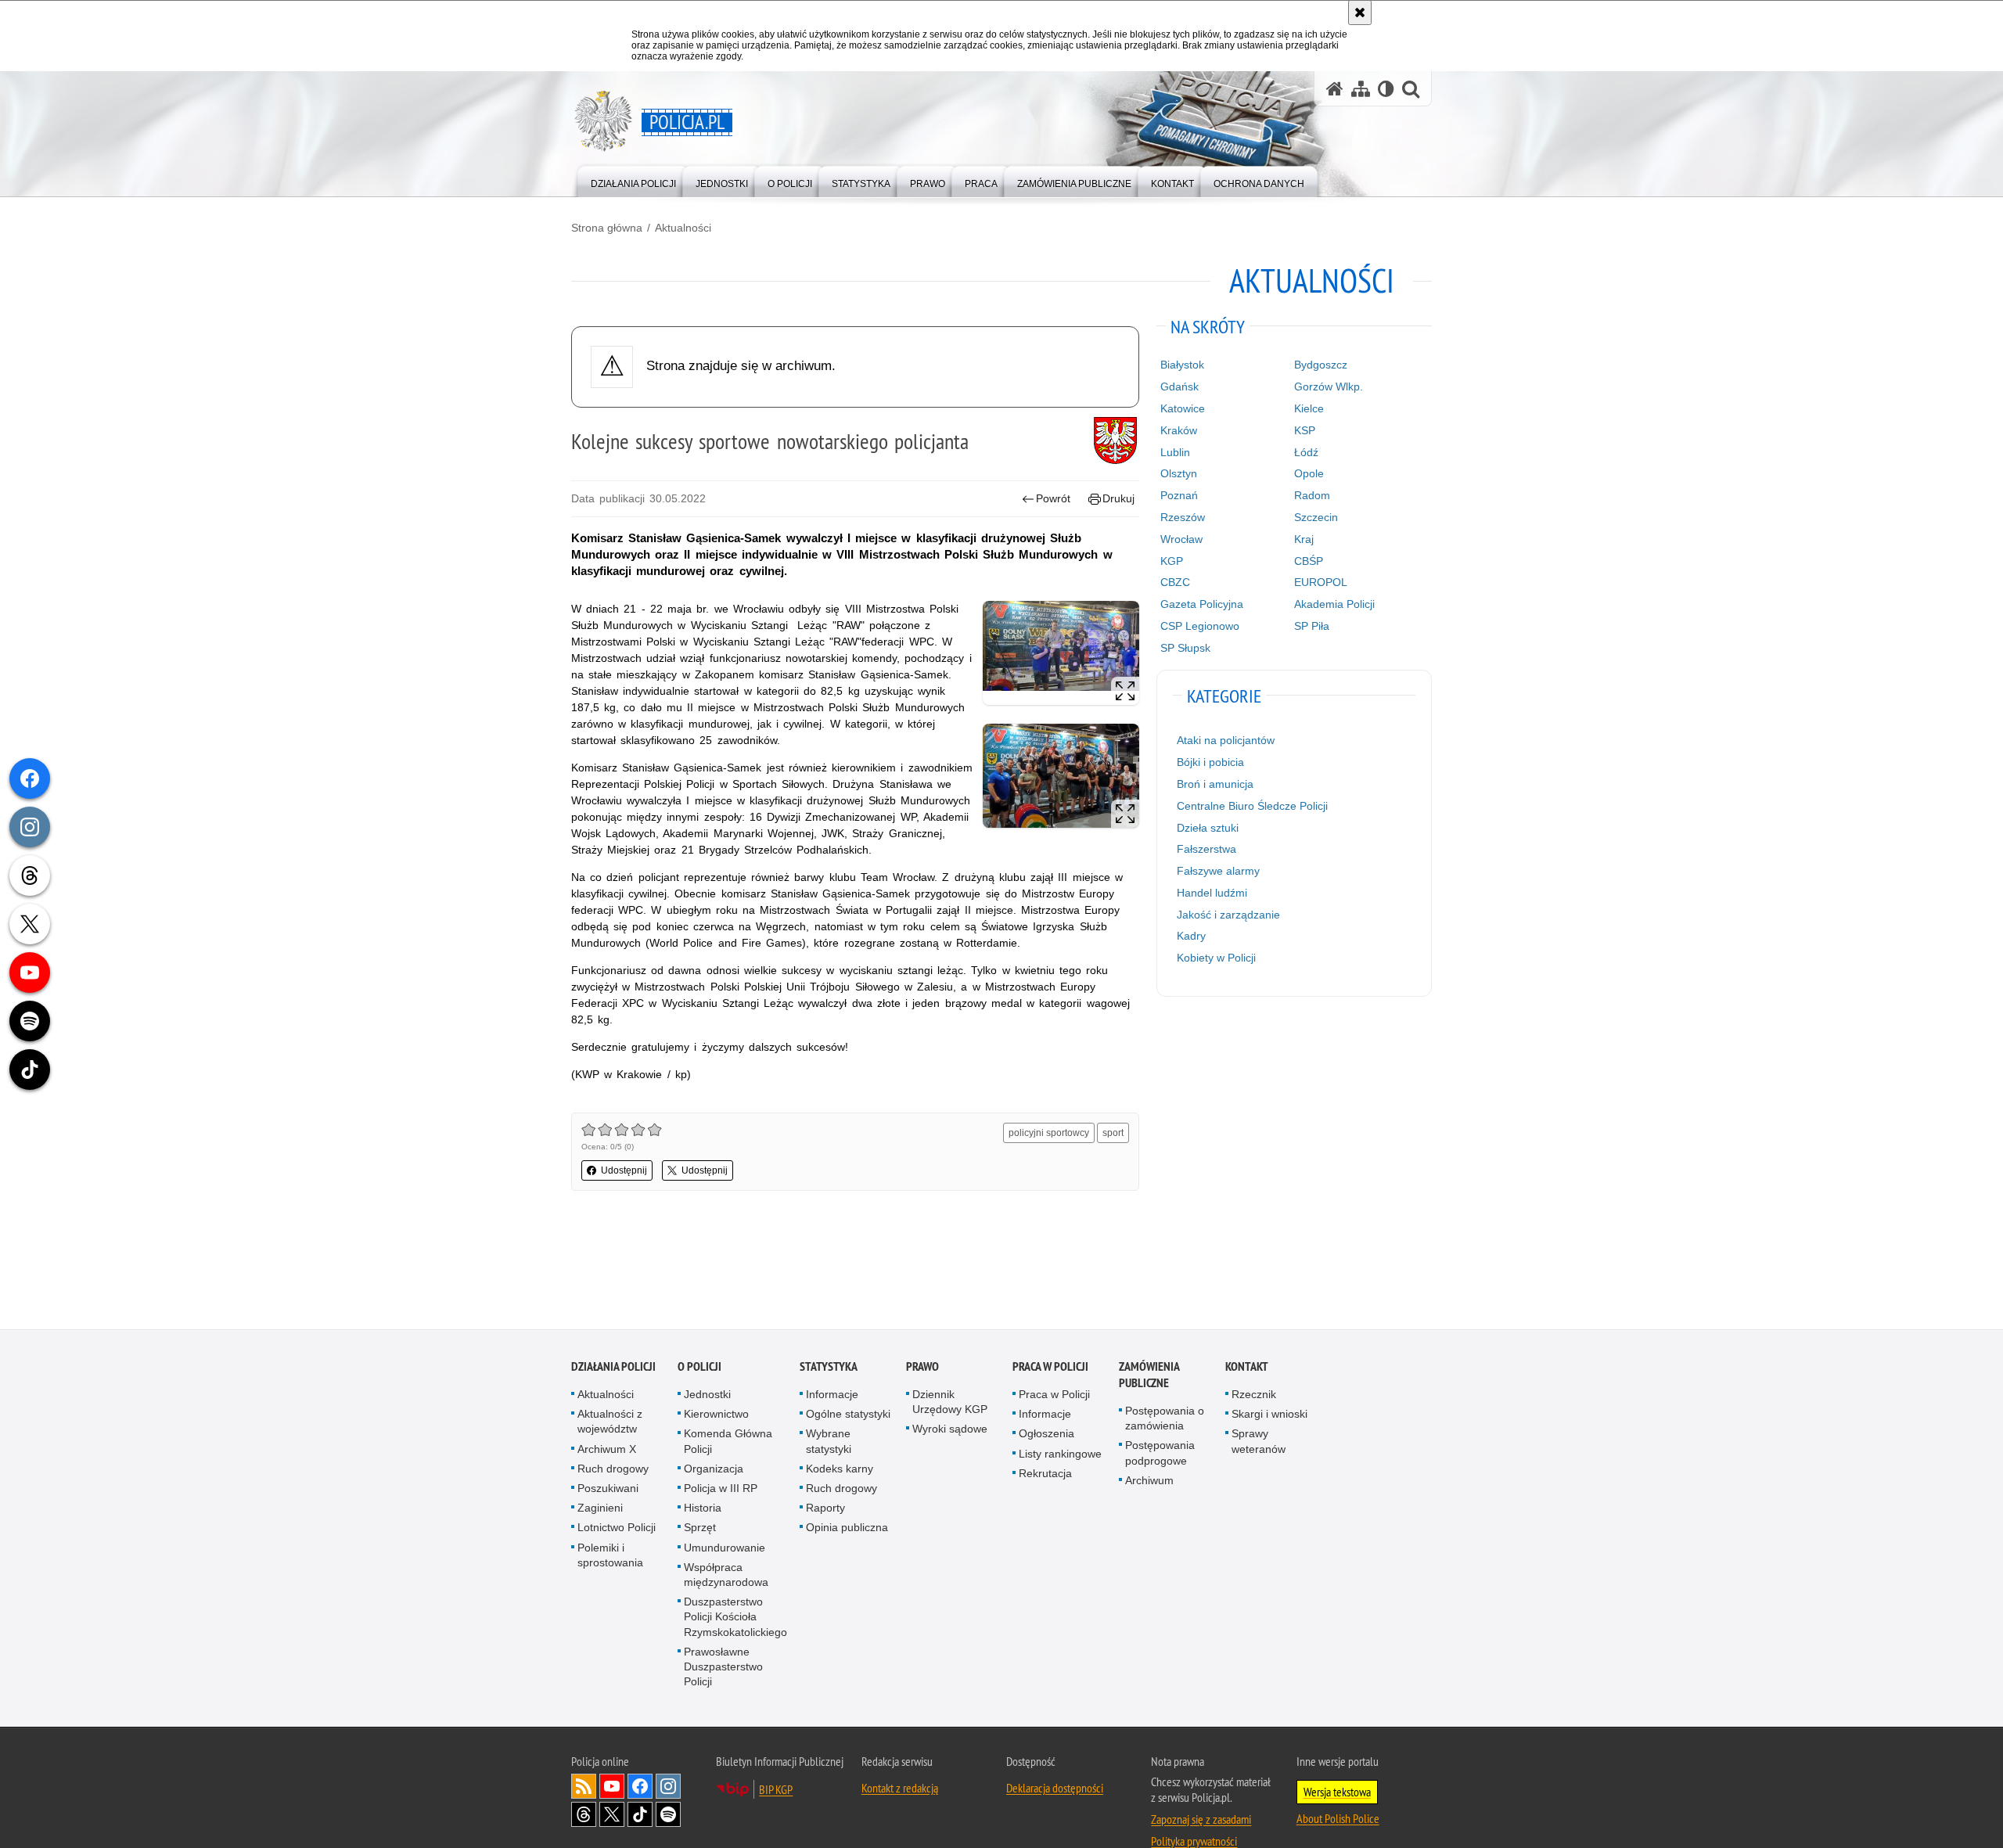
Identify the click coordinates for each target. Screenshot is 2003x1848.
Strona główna (607, 228)
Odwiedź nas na (612, 1788)
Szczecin (1316, 517)
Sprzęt (700, 1529)
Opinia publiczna (847, 1529)
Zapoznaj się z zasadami (1201, 1821)
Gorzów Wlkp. (1329, 386)
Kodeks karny (840, 1469)
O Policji (699, 1367)
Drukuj (1118, 498)
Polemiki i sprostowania (610, 1556)
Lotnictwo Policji (617, 1529)
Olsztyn (1179, 473)
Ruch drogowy (613, 1469)
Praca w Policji (1050, 1367)
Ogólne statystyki (848, 1415)
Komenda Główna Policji (728, 1442)
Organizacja (714, 1469)
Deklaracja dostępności (1055, 1789)
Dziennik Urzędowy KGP (950, 1402)
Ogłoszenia (1046, 1435)
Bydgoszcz (1321, 365)
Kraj (1304, 539)
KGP (1172, 561)
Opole (1309, 473)
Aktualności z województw (610, 1422)
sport (1113, 1133)
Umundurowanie (725, 1548)
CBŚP (1309, 561)
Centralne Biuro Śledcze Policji (1252, 806)
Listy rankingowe (1060, 1454)
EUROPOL (1321, 582)
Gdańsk (1180, 386)
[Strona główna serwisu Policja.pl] (1335, 89)
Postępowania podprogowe (1160, 1454)
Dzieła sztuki (1208, 828)
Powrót (1053, 498)
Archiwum (1149, 1481)
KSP (1305, 430)
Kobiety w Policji (1216, 958)
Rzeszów (1183, 517)
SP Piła (1312, 626)
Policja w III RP (721, 1489)
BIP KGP (776, 1791)
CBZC (1175, 582)
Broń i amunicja (1215, 784)
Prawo (922, 1367)
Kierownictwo (716, 1415)
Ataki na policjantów (1226, 740)
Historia (703, 1508)
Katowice (1183, 408)
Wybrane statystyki (829, 1442)
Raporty (825, 1508)
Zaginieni (600, 1508)
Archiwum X (607, 1450)
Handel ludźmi (1212, 893)
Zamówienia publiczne (1149, 1375)
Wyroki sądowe (950, 1430)
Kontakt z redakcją (900, 1789)
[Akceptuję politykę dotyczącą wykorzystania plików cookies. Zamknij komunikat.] (1360, 13)
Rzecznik (1254, 1395)
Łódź (1306, 452)
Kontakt (1247, 1367)
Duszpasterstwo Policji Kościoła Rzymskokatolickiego (735, 1617)
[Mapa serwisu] (1361, 89)
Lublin (1175, 452)
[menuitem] (633, 180)
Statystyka (829, 1367)
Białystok (1182, 365)
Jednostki (707, 1395)
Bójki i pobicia (1210, 762)
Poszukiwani (608, 1489)
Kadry (1191, 936)
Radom (1312, 495)
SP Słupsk (1185, 648)
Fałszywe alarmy (1218, 871)
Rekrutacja (1045, 1474)
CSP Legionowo (1200, 626)
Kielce (1309, 408)
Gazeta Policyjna (1202, 604)
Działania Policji (613, 1367)
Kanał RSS (584, 1788)
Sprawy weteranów (1259, 1442)
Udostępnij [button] (624, 1170)
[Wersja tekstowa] (1386, 89)
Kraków (1179, 430)
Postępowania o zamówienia (1165, 1419)
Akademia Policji (1334, 604)
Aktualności (683, 228)
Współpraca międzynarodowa (726, 1575)
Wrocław (1181, 539)
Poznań (1179, 495)
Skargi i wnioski (1269, 1415)
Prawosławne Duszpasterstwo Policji (723, 1667)
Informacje (832, 1395)
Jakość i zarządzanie (1228, 915)
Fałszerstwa (1206, 849)
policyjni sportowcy (1049, 1133)
